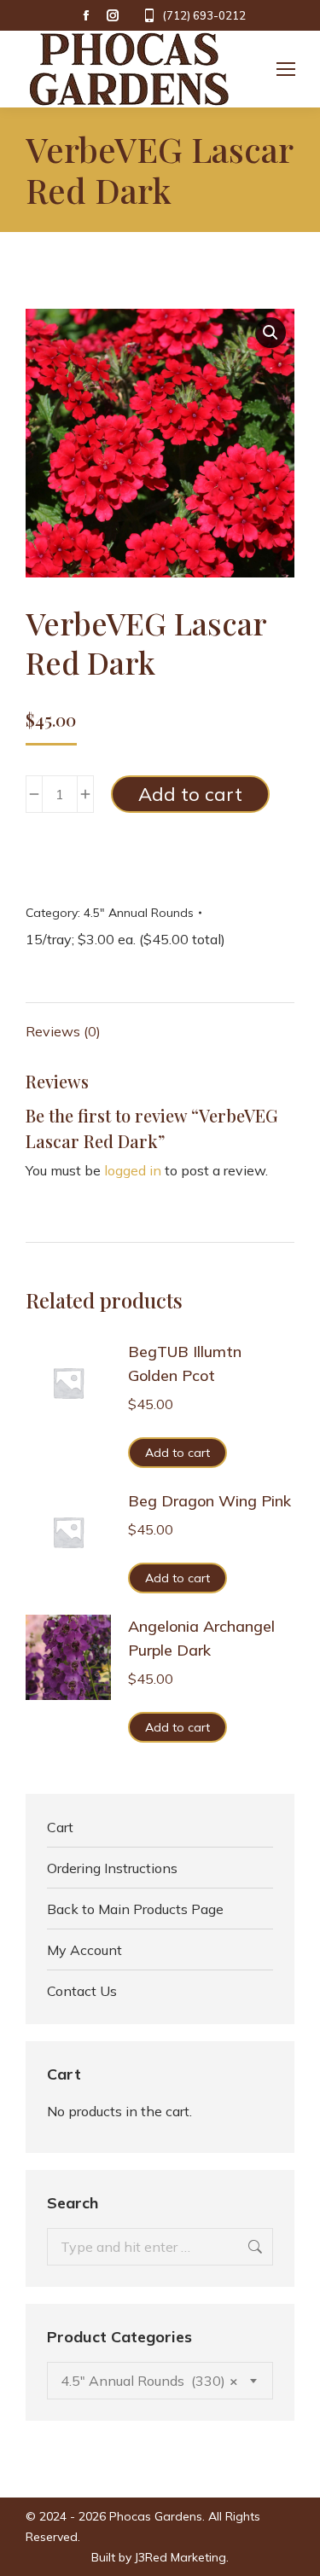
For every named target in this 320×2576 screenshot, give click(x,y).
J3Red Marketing (180, 2557)
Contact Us (82, 1991)
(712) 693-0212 (204, 15)
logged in (133, 1170)
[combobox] (160, 2381)
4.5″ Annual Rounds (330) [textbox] (149, 2381)
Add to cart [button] (177, 1453)
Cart (60, 1827)
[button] (271, 333)
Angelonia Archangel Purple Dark (201, 1638)
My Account (84, 1950)
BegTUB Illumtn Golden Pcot (185, 1363)
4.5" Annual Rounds (139, 913)
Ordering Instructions (112, 1868)
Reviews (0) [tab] (63, 1031)
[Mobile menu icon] (286, 69)
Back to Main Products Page (135, 1909)
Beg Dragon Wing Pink (209, 1501)
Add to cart (190, 794)
